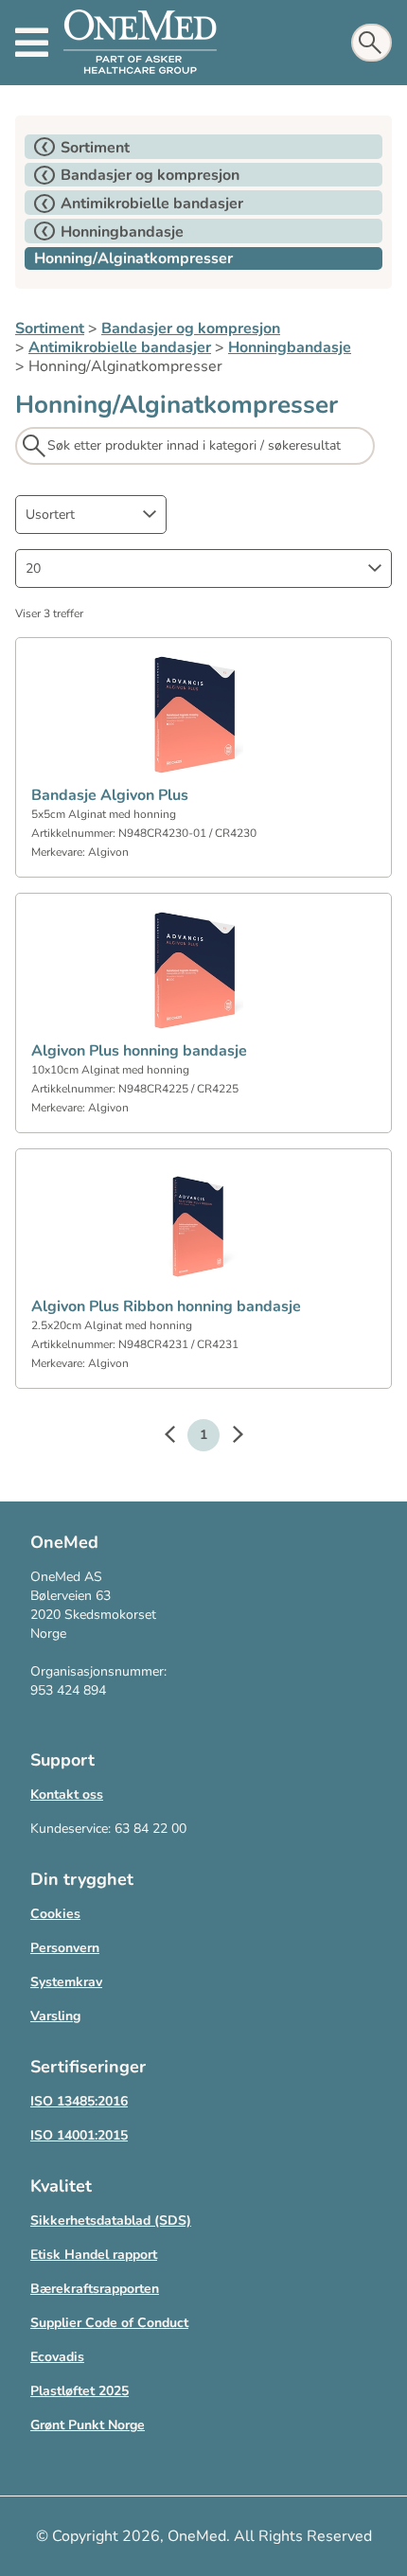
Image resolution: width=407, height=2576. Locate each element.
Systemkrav (66, 1982)
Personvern (65, 1948)
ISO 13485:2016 (79, 2101)
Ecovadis (57, 2357)
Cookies (55, 1914)
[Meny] (32, 43)
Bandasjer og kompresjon (191, 329)
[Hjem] (140, 43)
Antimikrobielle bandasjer (120, 347)
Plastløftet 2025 (80, 2391)
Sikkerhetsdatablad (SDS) (111, 2221)
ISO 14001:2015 (79, 2135)
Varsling (55, 2016)
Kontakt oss (67, 1794)
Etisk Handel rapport (94, 2255)
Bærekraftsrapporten (95, 2289)
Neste (228, 1437)
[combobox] (91, 515)
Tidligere (179, 1437)
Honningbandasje (290, 347)
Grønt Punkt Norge (88, 2425)
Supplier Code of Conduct (109, 2323)
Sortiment (50, 329)
